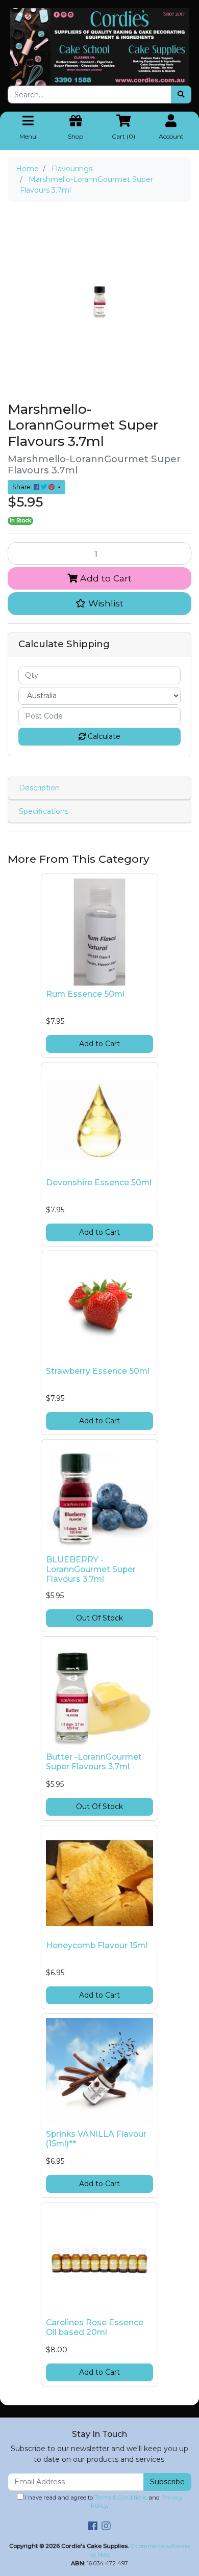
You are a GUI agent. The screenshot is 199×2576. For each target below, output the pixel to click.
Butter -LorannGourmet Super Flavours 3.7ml (94, 1762)
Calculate (103, 736)
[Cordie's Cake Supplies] (99, 46)
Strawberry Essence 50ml (98, 1371)
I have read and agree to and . (103, 2502)
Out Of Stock (99, 1618)
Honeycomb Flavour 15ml (97, 1945)
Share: (23, 487)
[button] (99, 603)
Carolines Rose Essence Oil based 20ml (95, 2327)
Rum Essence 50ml (85, 994)
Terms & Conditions (121, 2498)
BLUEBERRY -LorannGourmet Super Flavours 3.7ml (91, 1569)
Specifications (44, 811)
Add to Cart (105, 578)
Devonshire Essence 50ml (99, 1183)
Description (39, 788)
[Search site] (181, 95)
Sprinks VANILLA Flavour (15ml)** (96, 2139)
